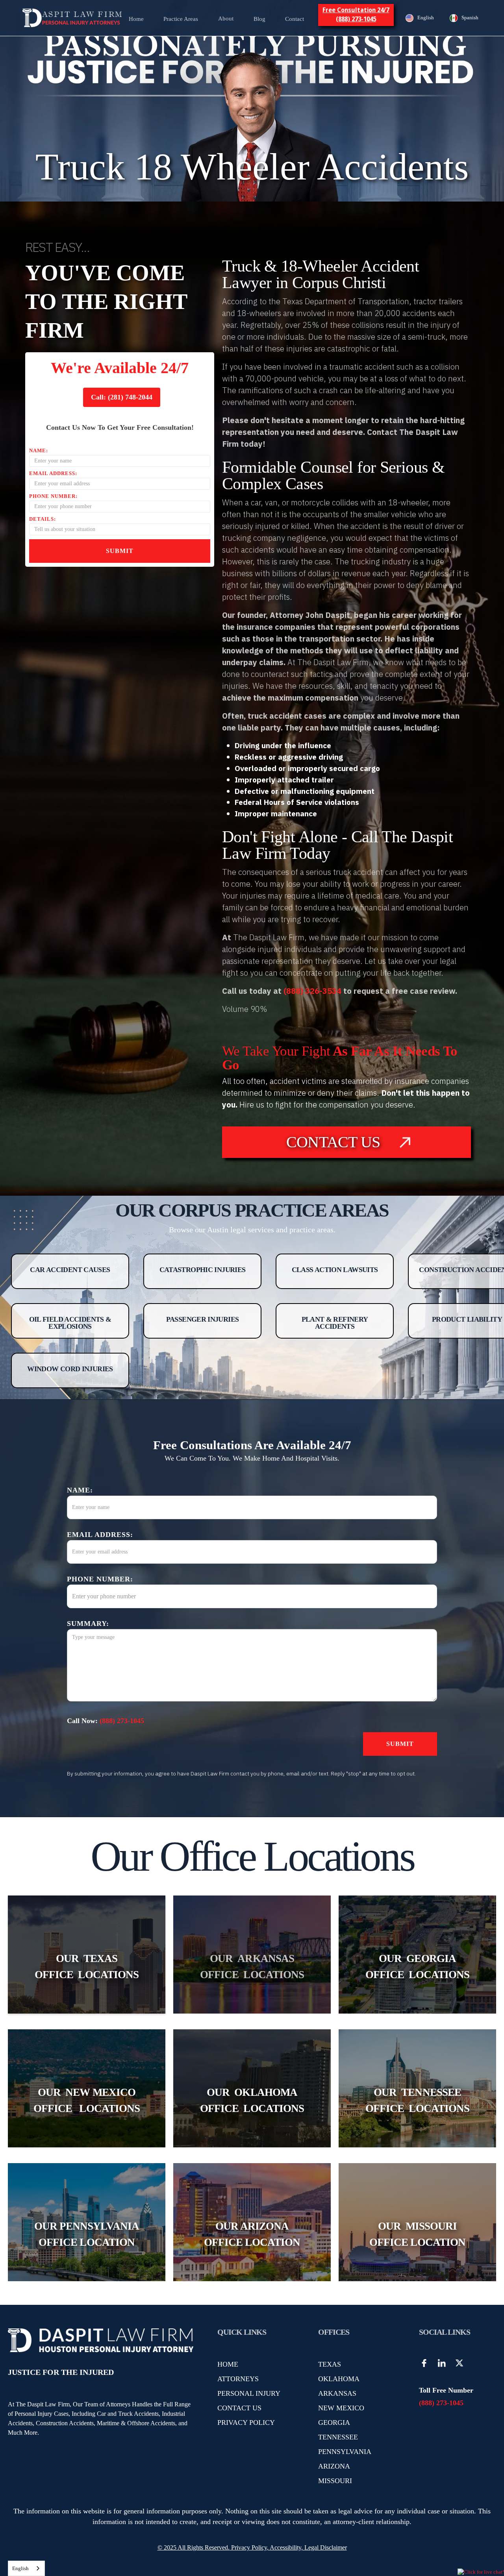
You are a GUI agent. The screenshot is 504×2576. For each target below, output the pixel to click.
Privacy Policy (248, 2547)
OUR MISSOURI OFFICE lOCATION (417, 2234)
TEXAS (330, 2364)
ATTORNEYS (238, 2379)
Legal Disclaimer (326, 2547)
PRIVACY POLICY (246, 2423)
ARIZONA (334, 2466)
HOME (228, 2364)
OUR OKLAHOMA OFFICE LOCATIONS (252, 2100)
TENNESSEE (338, 2437)
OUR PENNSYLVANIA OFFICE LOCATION (87, 2234)
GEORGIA (334, 2423)
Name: (39, 450)
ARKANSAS (337, 2393)
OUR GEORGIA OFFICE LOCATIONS (417, 1967)
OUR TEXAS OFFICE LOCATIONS (87, 1967)
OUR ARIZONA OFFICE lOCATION (252, 2234)
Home (136, 19)
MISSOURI (335, 2481)
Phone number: (53, 496)
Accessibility (285, 2547)
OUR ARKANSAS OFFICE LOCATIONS (252, 1967)
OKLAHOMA (339, 2379)
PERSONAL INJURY (249, 2393)
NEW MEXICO (341, 2408)
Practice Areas (181, 19)
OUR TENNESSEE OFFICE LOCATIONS (417, 2100)
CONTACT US (239, 2408)
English (20, 2568)
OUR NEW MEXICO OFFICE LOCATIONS (87, 2100)
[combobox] (26, 2568)
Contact (295, 19)
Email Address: (53, 473)
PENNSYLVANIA (345, 2452)
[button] (181, 18)
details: (43, 519)
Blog (259, 19)
